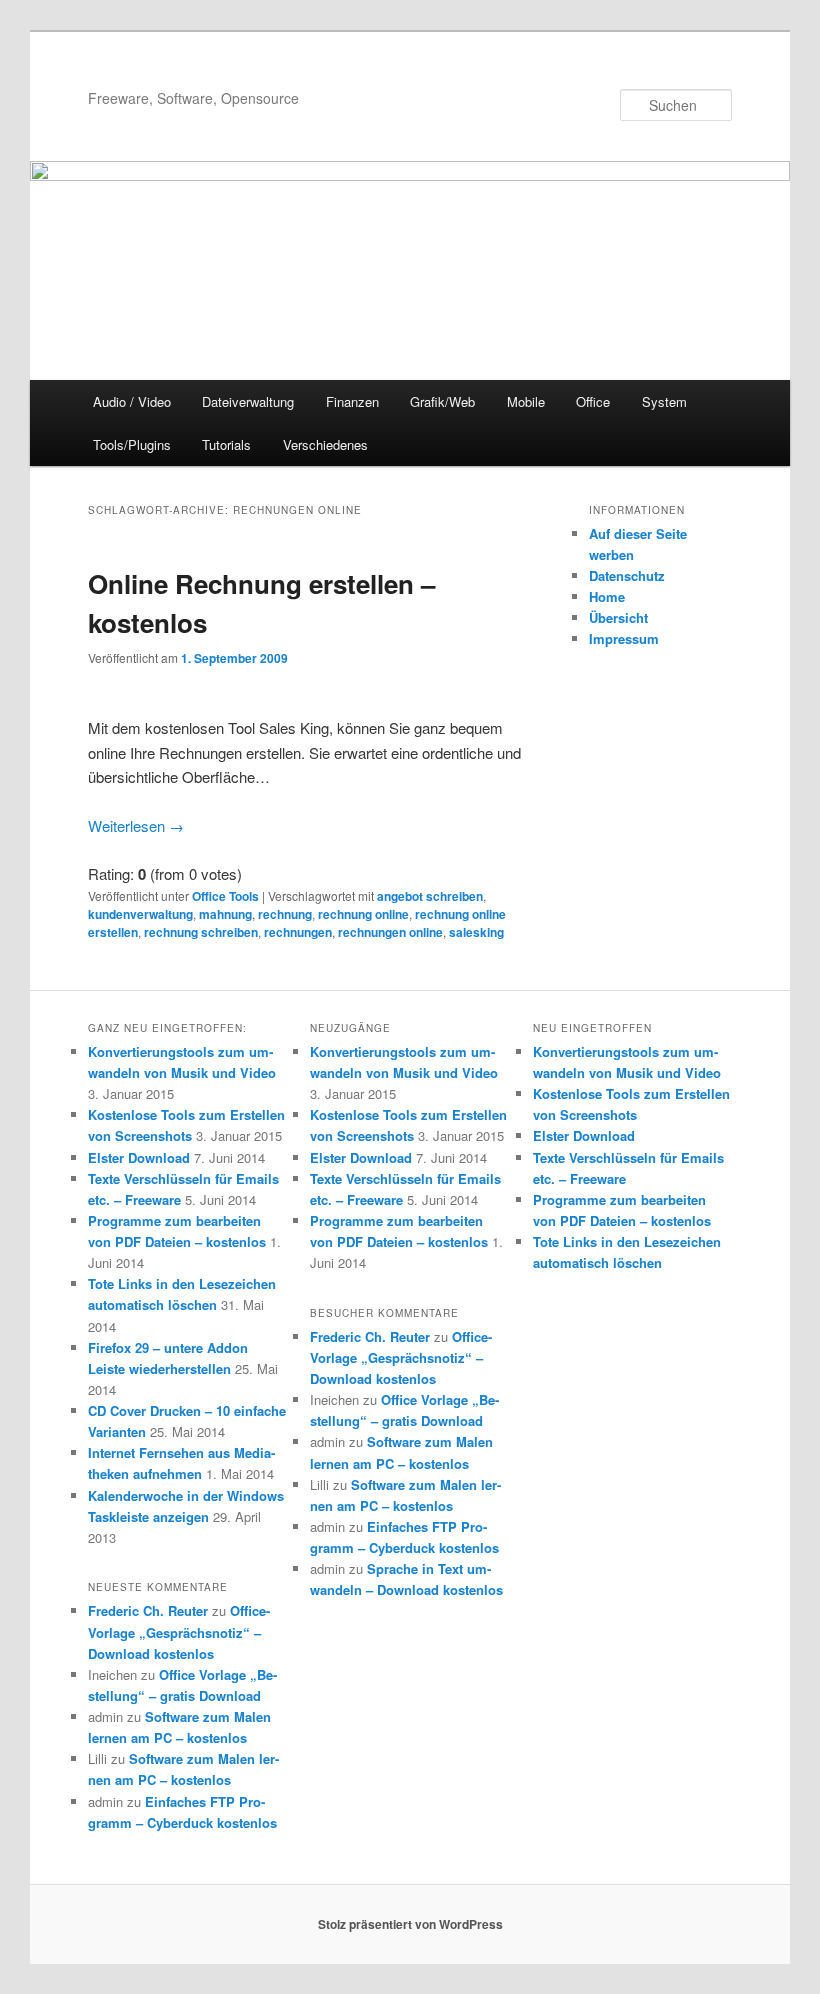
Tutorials (226, 444)
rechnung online (363, 914)
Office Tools (225, 896)
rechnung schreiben (201, 932)
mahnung (225, 914)
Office (593, 401)
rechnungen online (390, 932)
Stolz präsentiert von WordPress (410, 1924)
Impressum (624, 638)
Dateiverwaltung (248, 401)
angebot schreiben (430, 896)
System (664, 401)
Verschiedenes (325, 444)
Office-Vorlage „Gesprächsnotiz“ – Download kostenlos (179, 1631)
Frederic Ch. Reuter (148, 1610)
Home (607, 596)
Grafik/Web (442, 401)
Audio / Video (132, 401)
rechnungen (298, 932)
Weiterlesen (136, 825)
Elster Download (139, 1157)
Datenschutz (627, 575)
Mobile (526, 401)
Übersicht (618, 617)
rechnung (285, 914)
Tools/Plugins (132, 444)
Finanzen (352, 401)
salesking (476, 932)
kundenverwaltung (140, 914)
